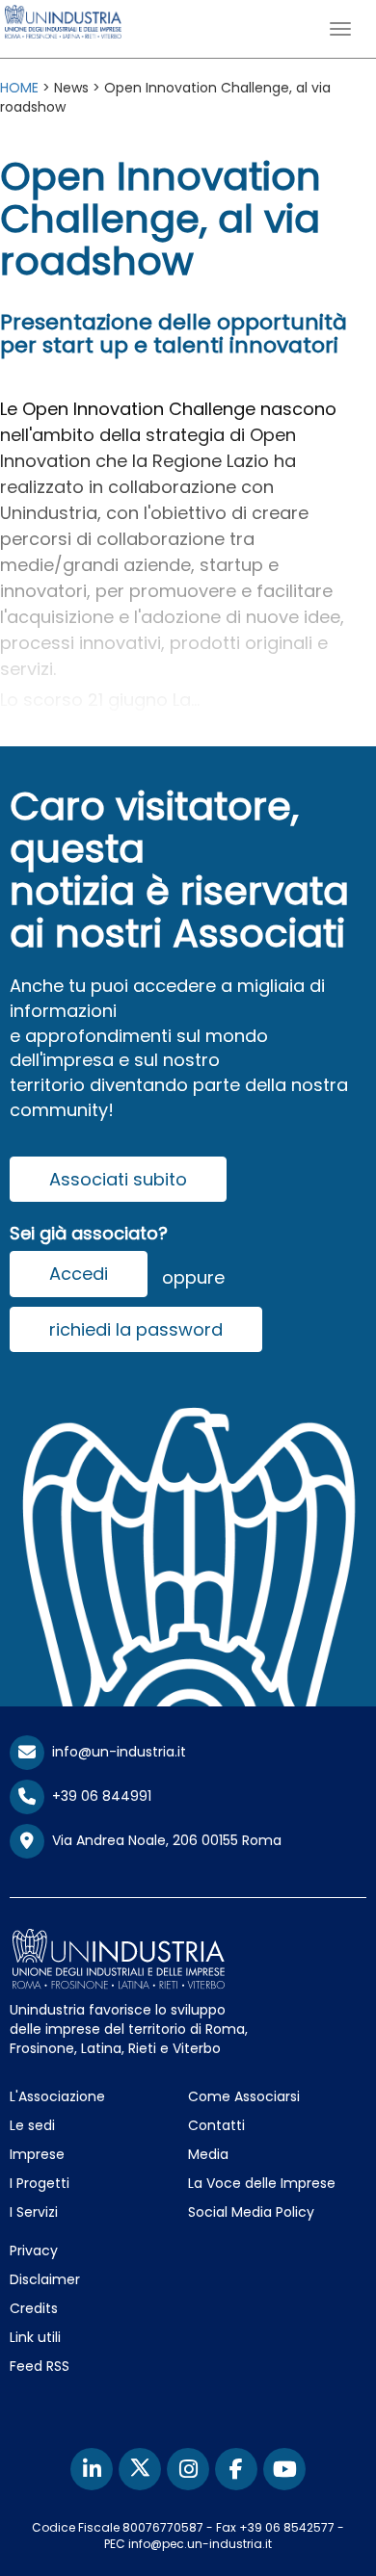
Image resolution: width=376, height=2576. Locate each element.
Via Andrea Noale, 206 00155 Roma (163, 1840)
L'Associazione (57, 2096)
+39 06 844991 (98, 1796)
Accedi (79, 1274)
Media (208, 2154)
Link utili (35, 2337)
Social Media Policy (251, 2212)
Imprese (37, 2154)
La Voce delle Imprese (262, 2183)
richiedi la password (136, 1329)
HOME (19, 88)
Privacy (34, 2251)
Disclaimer (45, 2279)
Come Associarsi (244, 2096)
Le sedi (32, 2125)
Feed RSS (40, 2366)
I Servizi (34, 2212)
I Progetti (40, 2183)
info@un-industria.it (115, 1752)
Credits (34, 2308)
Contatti (216, 2125)
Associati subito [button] (118, 1179)
